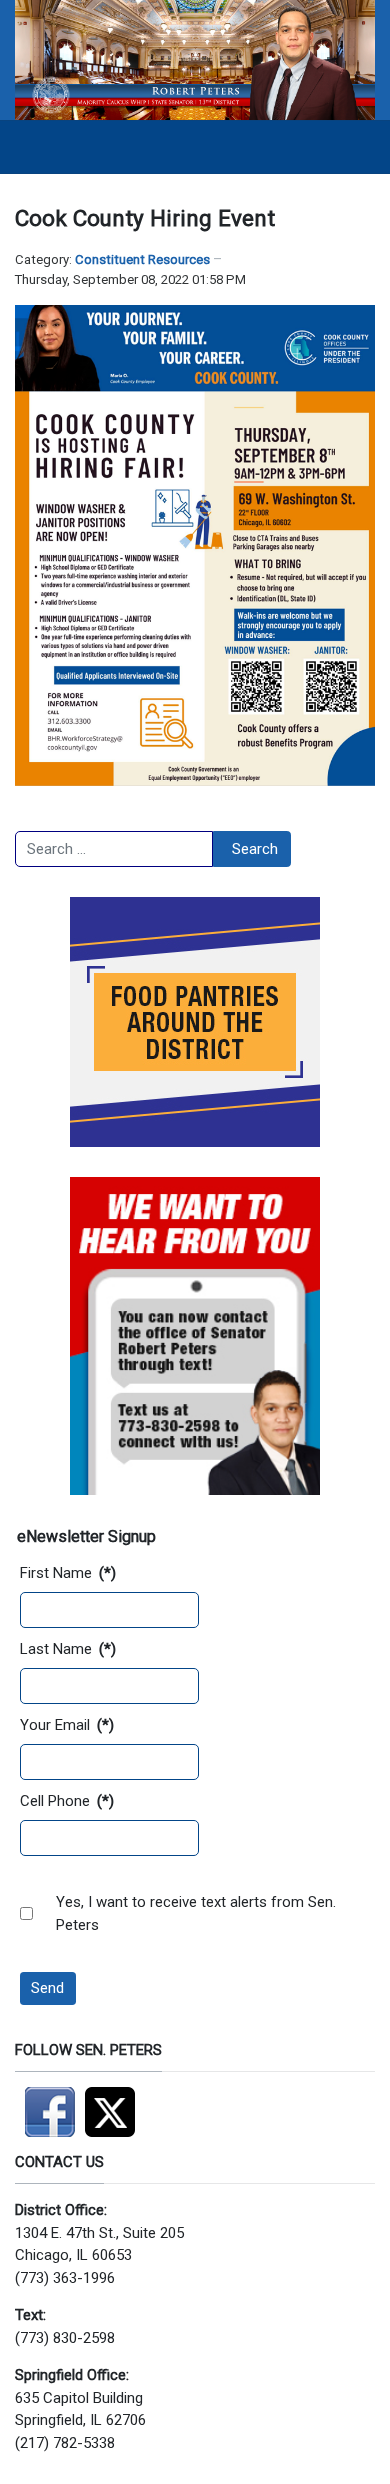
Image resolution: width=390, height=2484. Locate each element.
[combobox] (114, 849)
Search (255, 849)
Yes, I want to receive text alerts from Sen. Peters (196, 1913)
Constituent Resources (142, 259)
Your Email (67, 1725)
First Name (68, 1573)
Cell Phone (67, 1801)
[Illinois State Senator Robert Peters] (195, 59)
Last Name (68, 1649)
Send (47, 1988)
